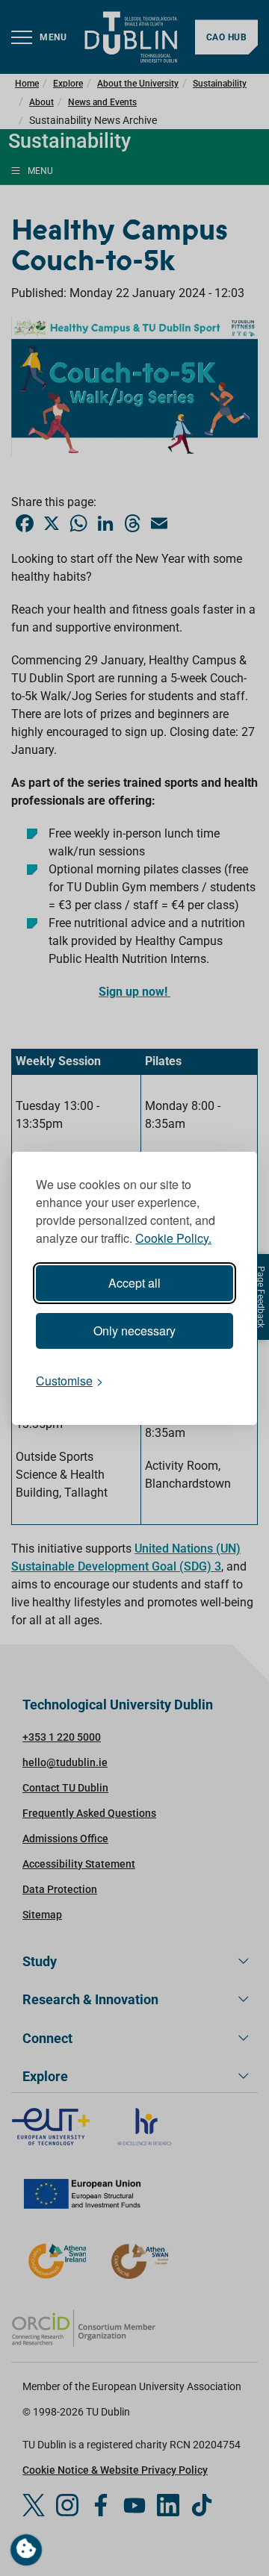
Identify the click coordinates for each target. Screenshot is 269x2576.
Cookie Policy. (173, 1238)
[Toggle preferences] (26, 2550)
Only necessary (134, 1331)
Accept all (134, 1283)
